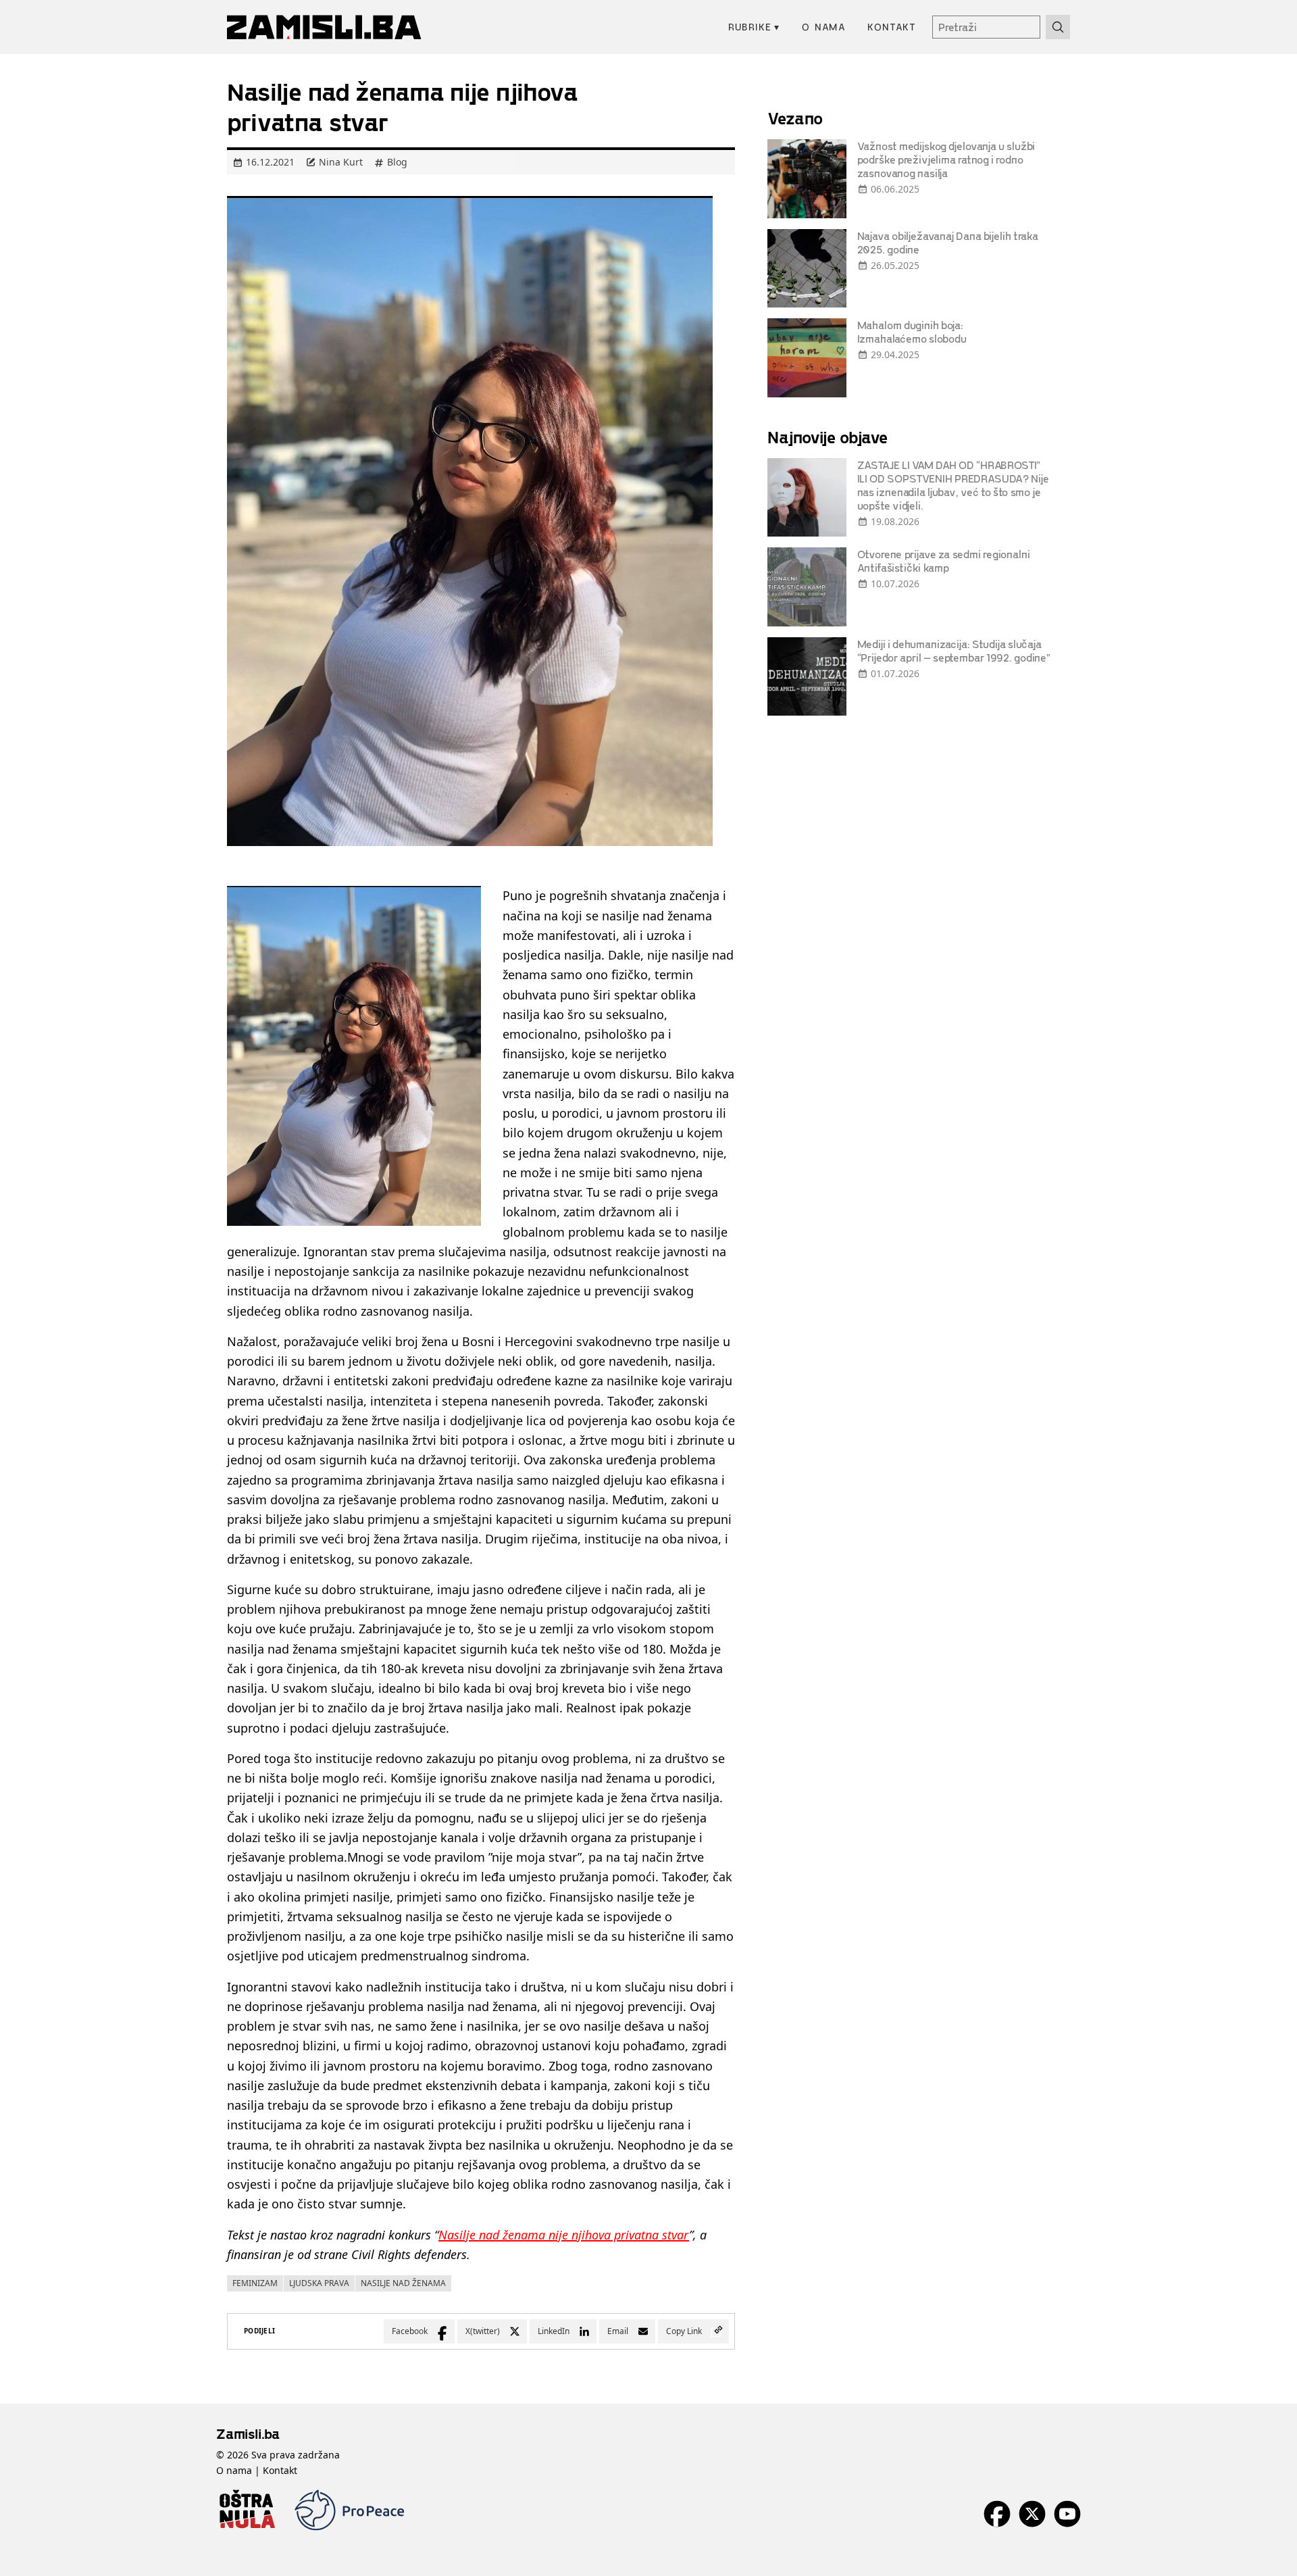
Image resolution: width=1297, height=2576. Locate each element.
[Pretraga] (1058, 27)
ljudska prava (319, 2283)
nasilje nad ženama (403, 2283)
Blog (397, 162)
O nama (824, 27)
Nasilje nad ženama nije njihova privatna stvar (564, 2235)
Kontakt (892, 27)
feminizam (255, 2283)
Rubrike (754, 27)
